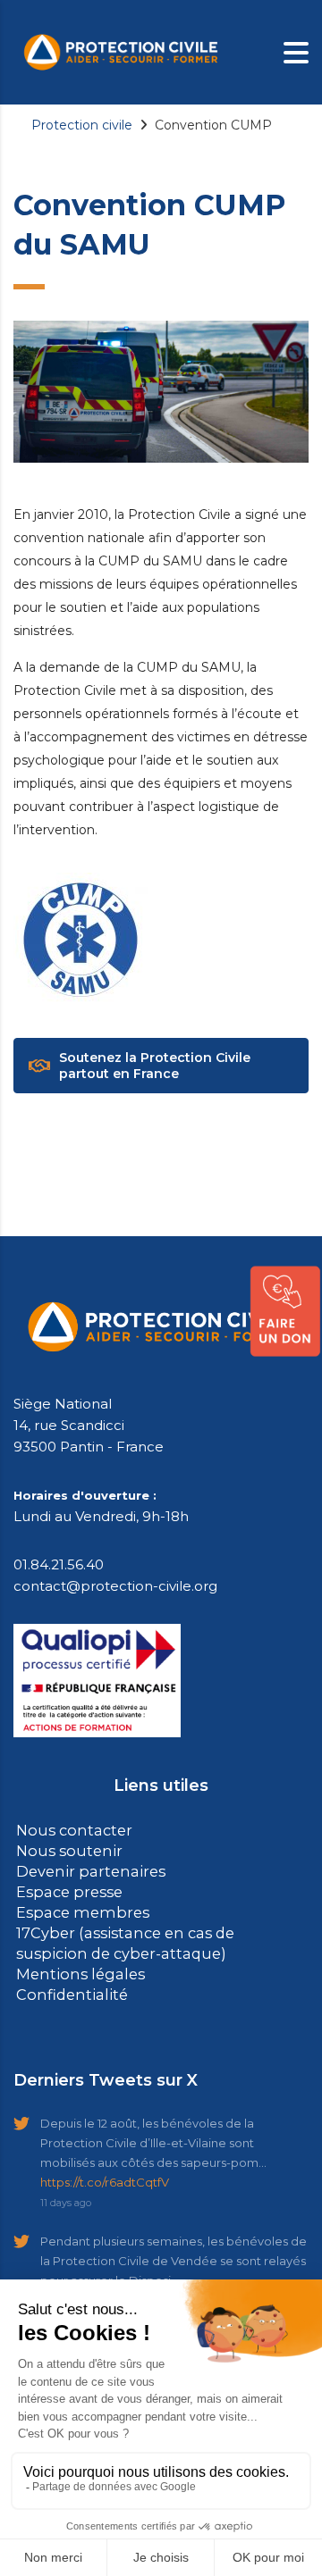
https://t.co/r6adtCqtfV (105, 2174)
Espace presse (66, 1889)
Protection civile (82, 125)
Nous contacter (69, 1830)
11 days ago (66, 2195)
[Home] (121, 51)
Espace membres (77, 1908)
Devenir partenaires (84, 1869)
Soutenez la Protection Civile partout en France (155, 1066)
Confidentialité (66, 1987)
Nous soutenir (64, 1849)
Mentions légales (74, 1967)
